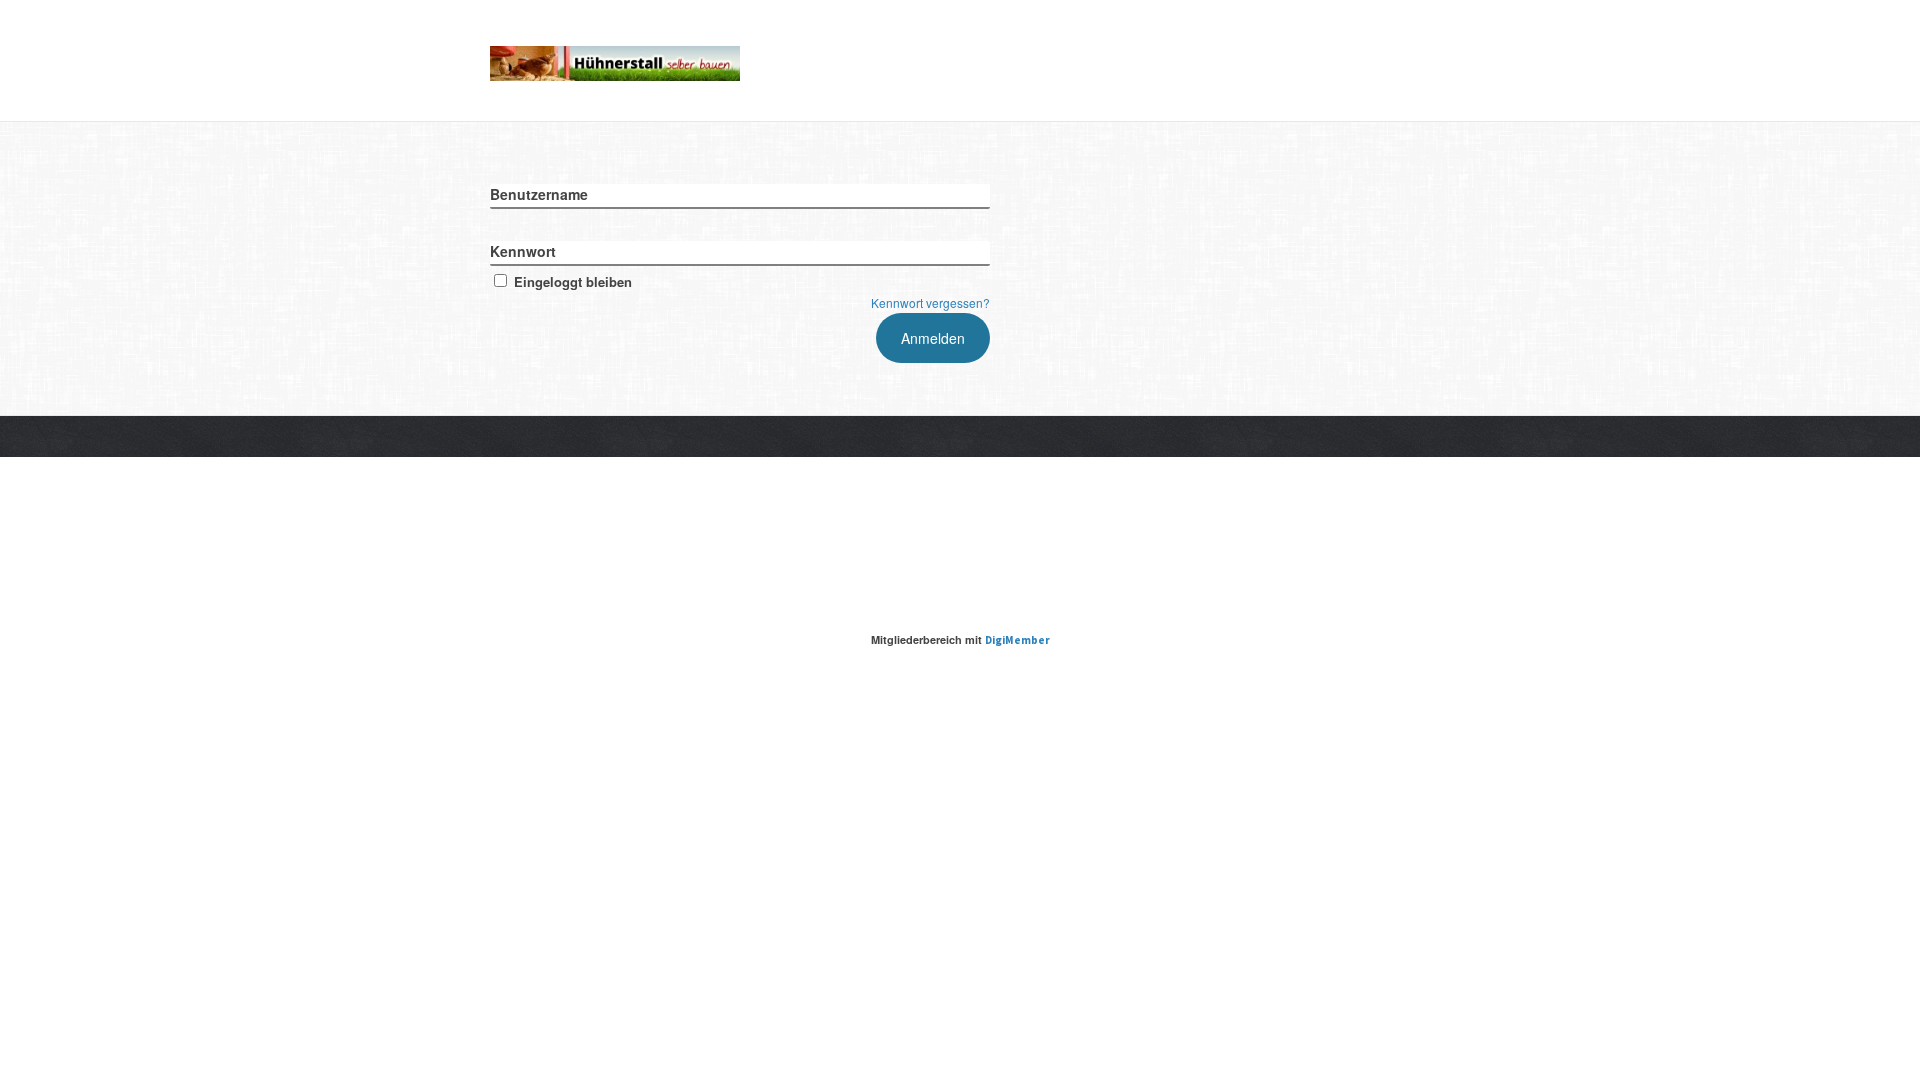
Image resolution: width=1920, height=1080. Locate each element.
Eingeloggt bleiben (573, 281)
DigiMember (1017, 640)
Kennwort (523, 251)
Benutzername (539, 194)
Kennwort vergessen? (930, 302)
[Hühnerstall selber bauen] (615, 60)
